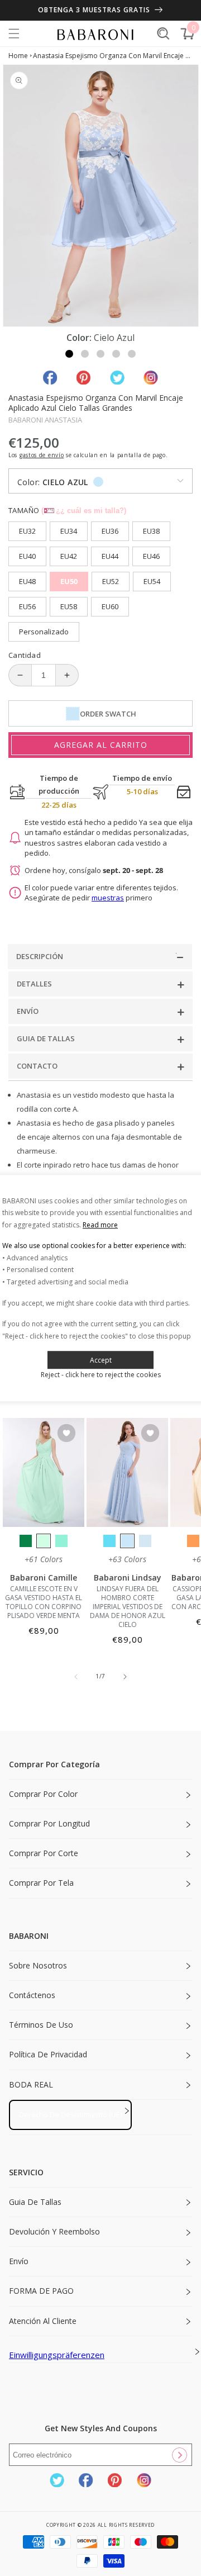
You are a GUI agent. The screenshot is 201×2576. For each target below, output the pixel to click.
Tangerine (193, 1541)
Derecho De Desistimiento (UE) (70, 2114)
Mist (145, 1541)
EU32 (27, 531)
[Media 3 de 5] (100, 354)
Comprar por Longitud (49, 1823)
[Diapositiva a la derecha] (125, 1677)
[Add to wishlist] (66, 1434)
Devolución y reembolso (54, 2231)
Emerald (26, 1541)
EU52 (111, 581)
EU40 (27, 556)
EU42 (69, 556)
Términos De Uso (41, 2025)
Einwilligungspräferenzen (57, 2355)
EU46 (151, 556)
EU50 (69, 581)
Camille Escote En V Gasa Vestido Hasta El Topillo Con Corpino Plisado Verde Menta (44, 1602)
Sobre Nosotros (38, 1965)
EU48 (27, 581)
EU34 (69, 531)
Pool (109, 1541)
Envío (19, 2261)
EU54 (152, 581)
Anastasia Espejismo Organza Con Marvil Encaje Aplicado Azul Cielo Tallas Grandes (113, 56)
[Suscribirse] (179, 2455)
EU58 (69, 606)
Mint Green (44, 1541)
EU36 (110, 531)
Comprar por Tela (41, 1883)
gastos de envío (42, 455)
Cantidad (25, 655)
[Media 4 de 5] (116, 354)
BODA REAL (31, 2084)
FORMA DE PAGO (41, 2291)
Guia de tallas (35, 2202)
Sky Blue (127, 1541)
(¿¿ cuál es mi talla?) (84, 511)
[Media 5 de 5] (132, 354)
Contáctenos (32, 1995)
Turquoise (61, 1541)
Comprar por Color (43, 1794)
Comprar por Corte (44, 1853)
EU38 (151, 531)
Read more (100, 1225)
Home (18, 56)
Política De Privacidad (48, 2054)
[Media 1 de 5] (69, 354)
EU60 (110, 606)
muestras (108, 898)
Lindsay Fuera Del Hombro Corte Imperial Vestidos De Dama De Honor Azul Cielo (128, 1607)
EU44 (110, 556)
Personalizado (44, 632)
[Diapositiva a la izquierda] (76, 1677)
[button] (14, 34)
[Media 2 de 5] (85, 354)
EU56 (27, 606)
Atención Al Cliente (43, 2321)
